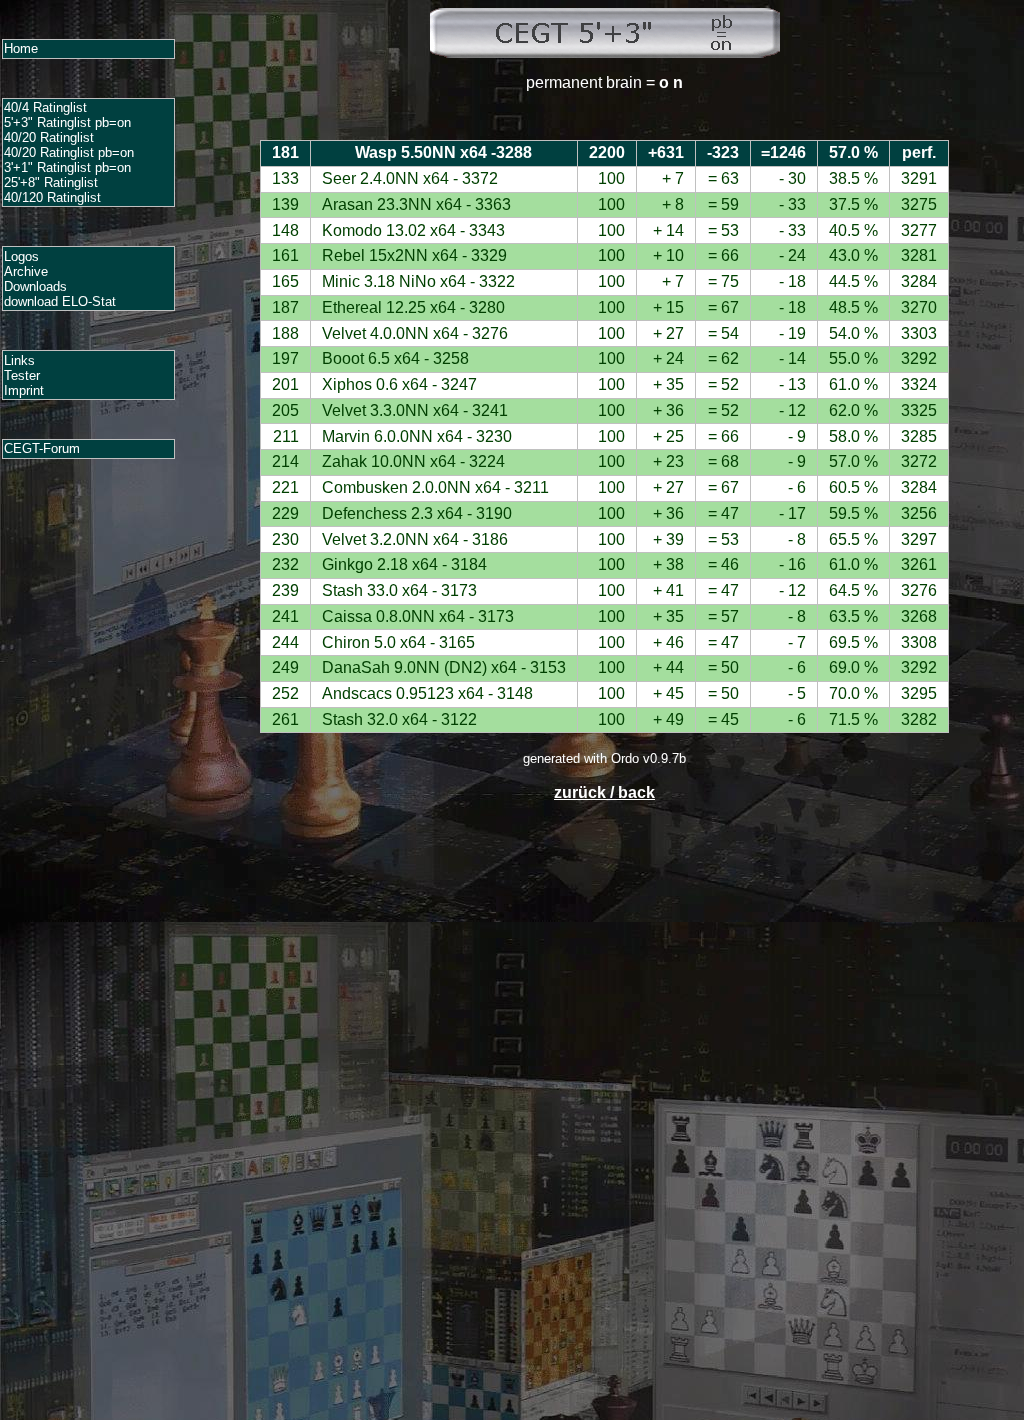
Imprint (24, 390)
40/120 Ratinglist (52, 197)
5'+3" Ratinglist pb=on (67, 122)
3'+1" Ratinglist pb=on (67, 167)
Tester (22, 375)
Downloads (35, 286)
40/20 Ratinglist (49, 137)
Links (19, 360)
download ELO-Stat (60, 301)
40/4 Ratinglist (45, 107)
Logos (21, 256)
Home (21, 48)
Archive (26, 271)
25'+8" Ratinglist (51, 182)
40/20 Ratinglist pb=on (69, 152)
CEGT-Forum (42, 448)
